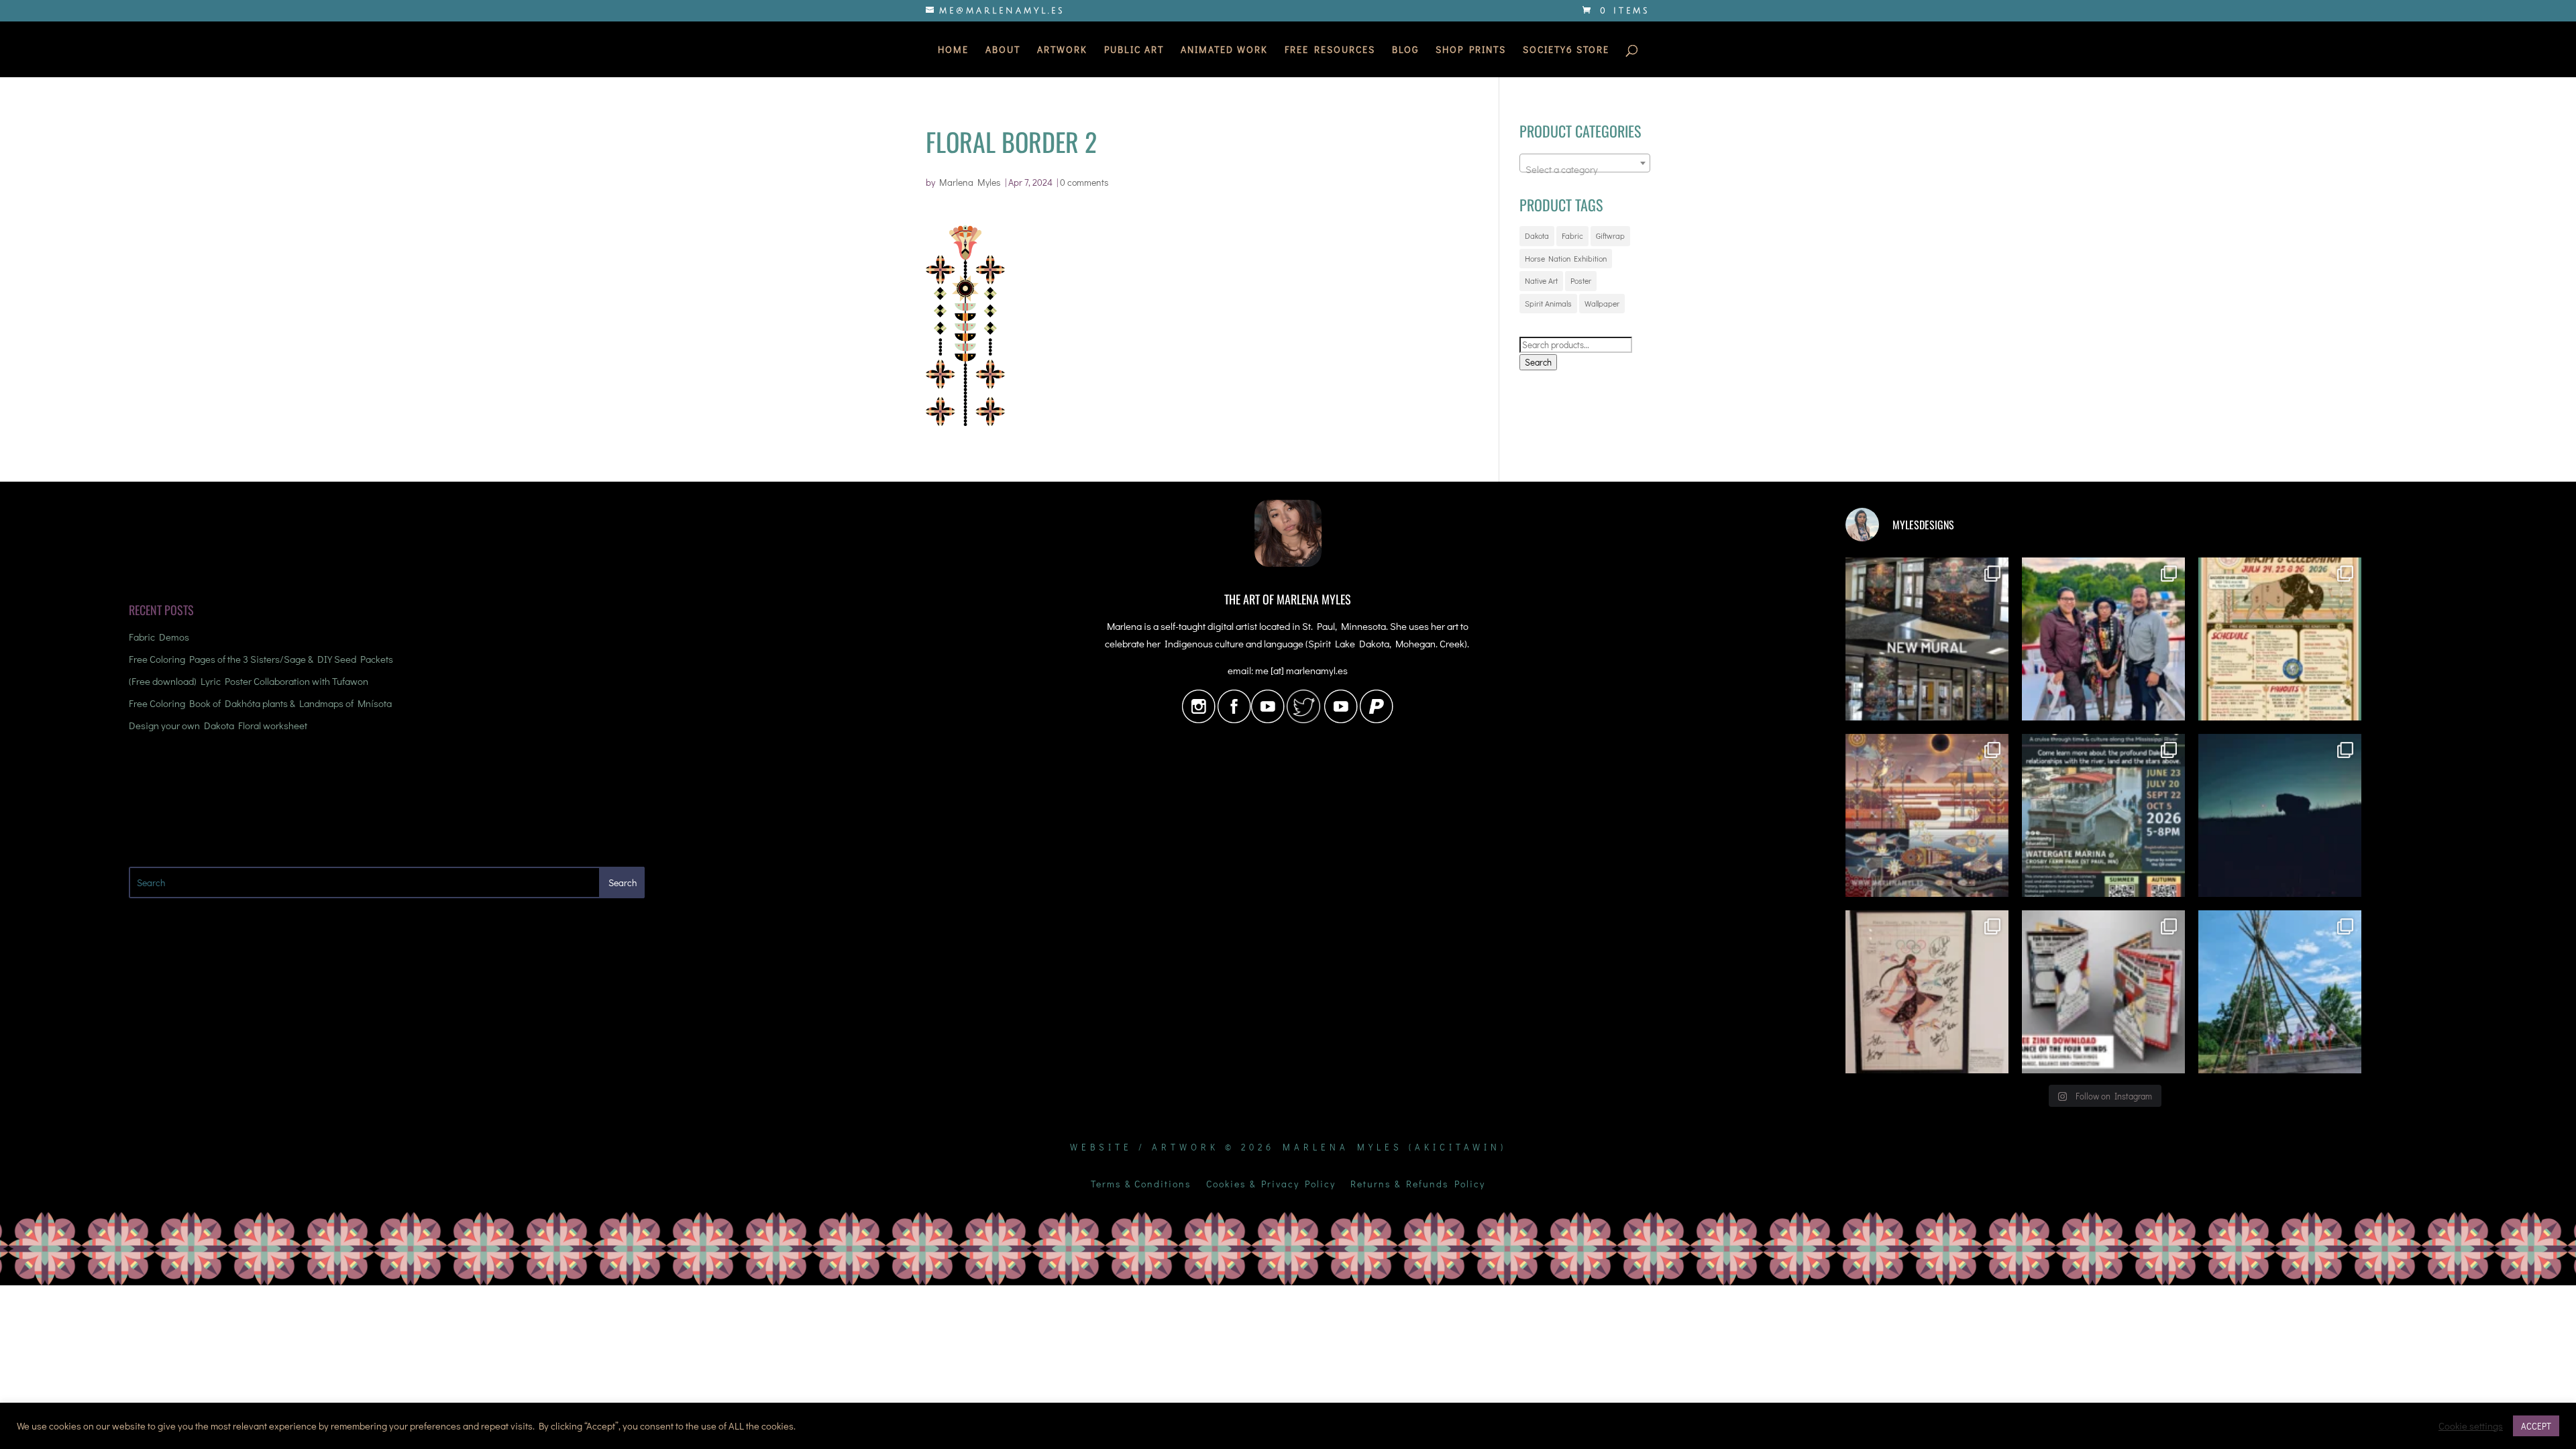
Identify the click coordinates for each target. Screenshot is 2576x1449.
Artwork (1062, 50)
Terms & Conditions (1141, 1185)
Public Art (1134, 50)
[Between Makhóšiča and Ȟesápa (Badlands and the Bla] (2280, 815)
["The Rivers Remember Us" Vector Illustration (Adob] (1927, 815)
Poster (1581, 280)
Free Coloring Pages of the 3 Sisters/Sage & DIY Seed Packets (261, 659)
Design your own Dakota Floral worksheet (218, 725)
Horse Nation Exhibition (1566, 258)
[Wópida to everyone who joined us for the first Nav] (2103, 639)
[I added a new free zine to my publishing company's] (2103, 992)
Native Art (1541, 280)
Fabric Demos (159, 637)
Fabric (1572, 235)
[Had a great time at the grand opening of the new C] (1927, 992)
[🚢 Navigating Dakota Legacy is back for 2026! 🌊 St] (2103, 815)
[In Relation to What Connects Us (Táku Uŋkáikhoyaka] (1927, 639)
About (1003, 50)
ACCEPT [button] (2536, 1426)
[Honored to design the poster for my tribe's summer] (2280, 639)
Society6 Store (1566, 50)
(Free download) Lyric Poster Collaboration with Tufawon (249, 681)
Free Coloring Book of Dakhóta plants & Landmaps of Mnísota (260, 703)
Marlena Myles (970, 182)
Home (953, 50)
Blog (1405, 50)
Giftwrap (1610, 235)
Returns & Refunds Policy (1418, 1185)
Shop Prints (1471, 50)
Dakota (1537, 235)
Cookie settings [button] (2471, 1426)
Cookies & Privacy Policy (1271, 1185)
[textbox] (1585, 169)
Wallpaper (1602, 303)
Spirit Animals (1548, 303)
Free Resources (1330, 50)
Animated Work (1224, 50)
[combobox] (1585, 163)
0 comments (1084, 182)
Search (1538, 362)
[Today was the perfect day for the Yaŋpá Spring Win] (2280, 992)
